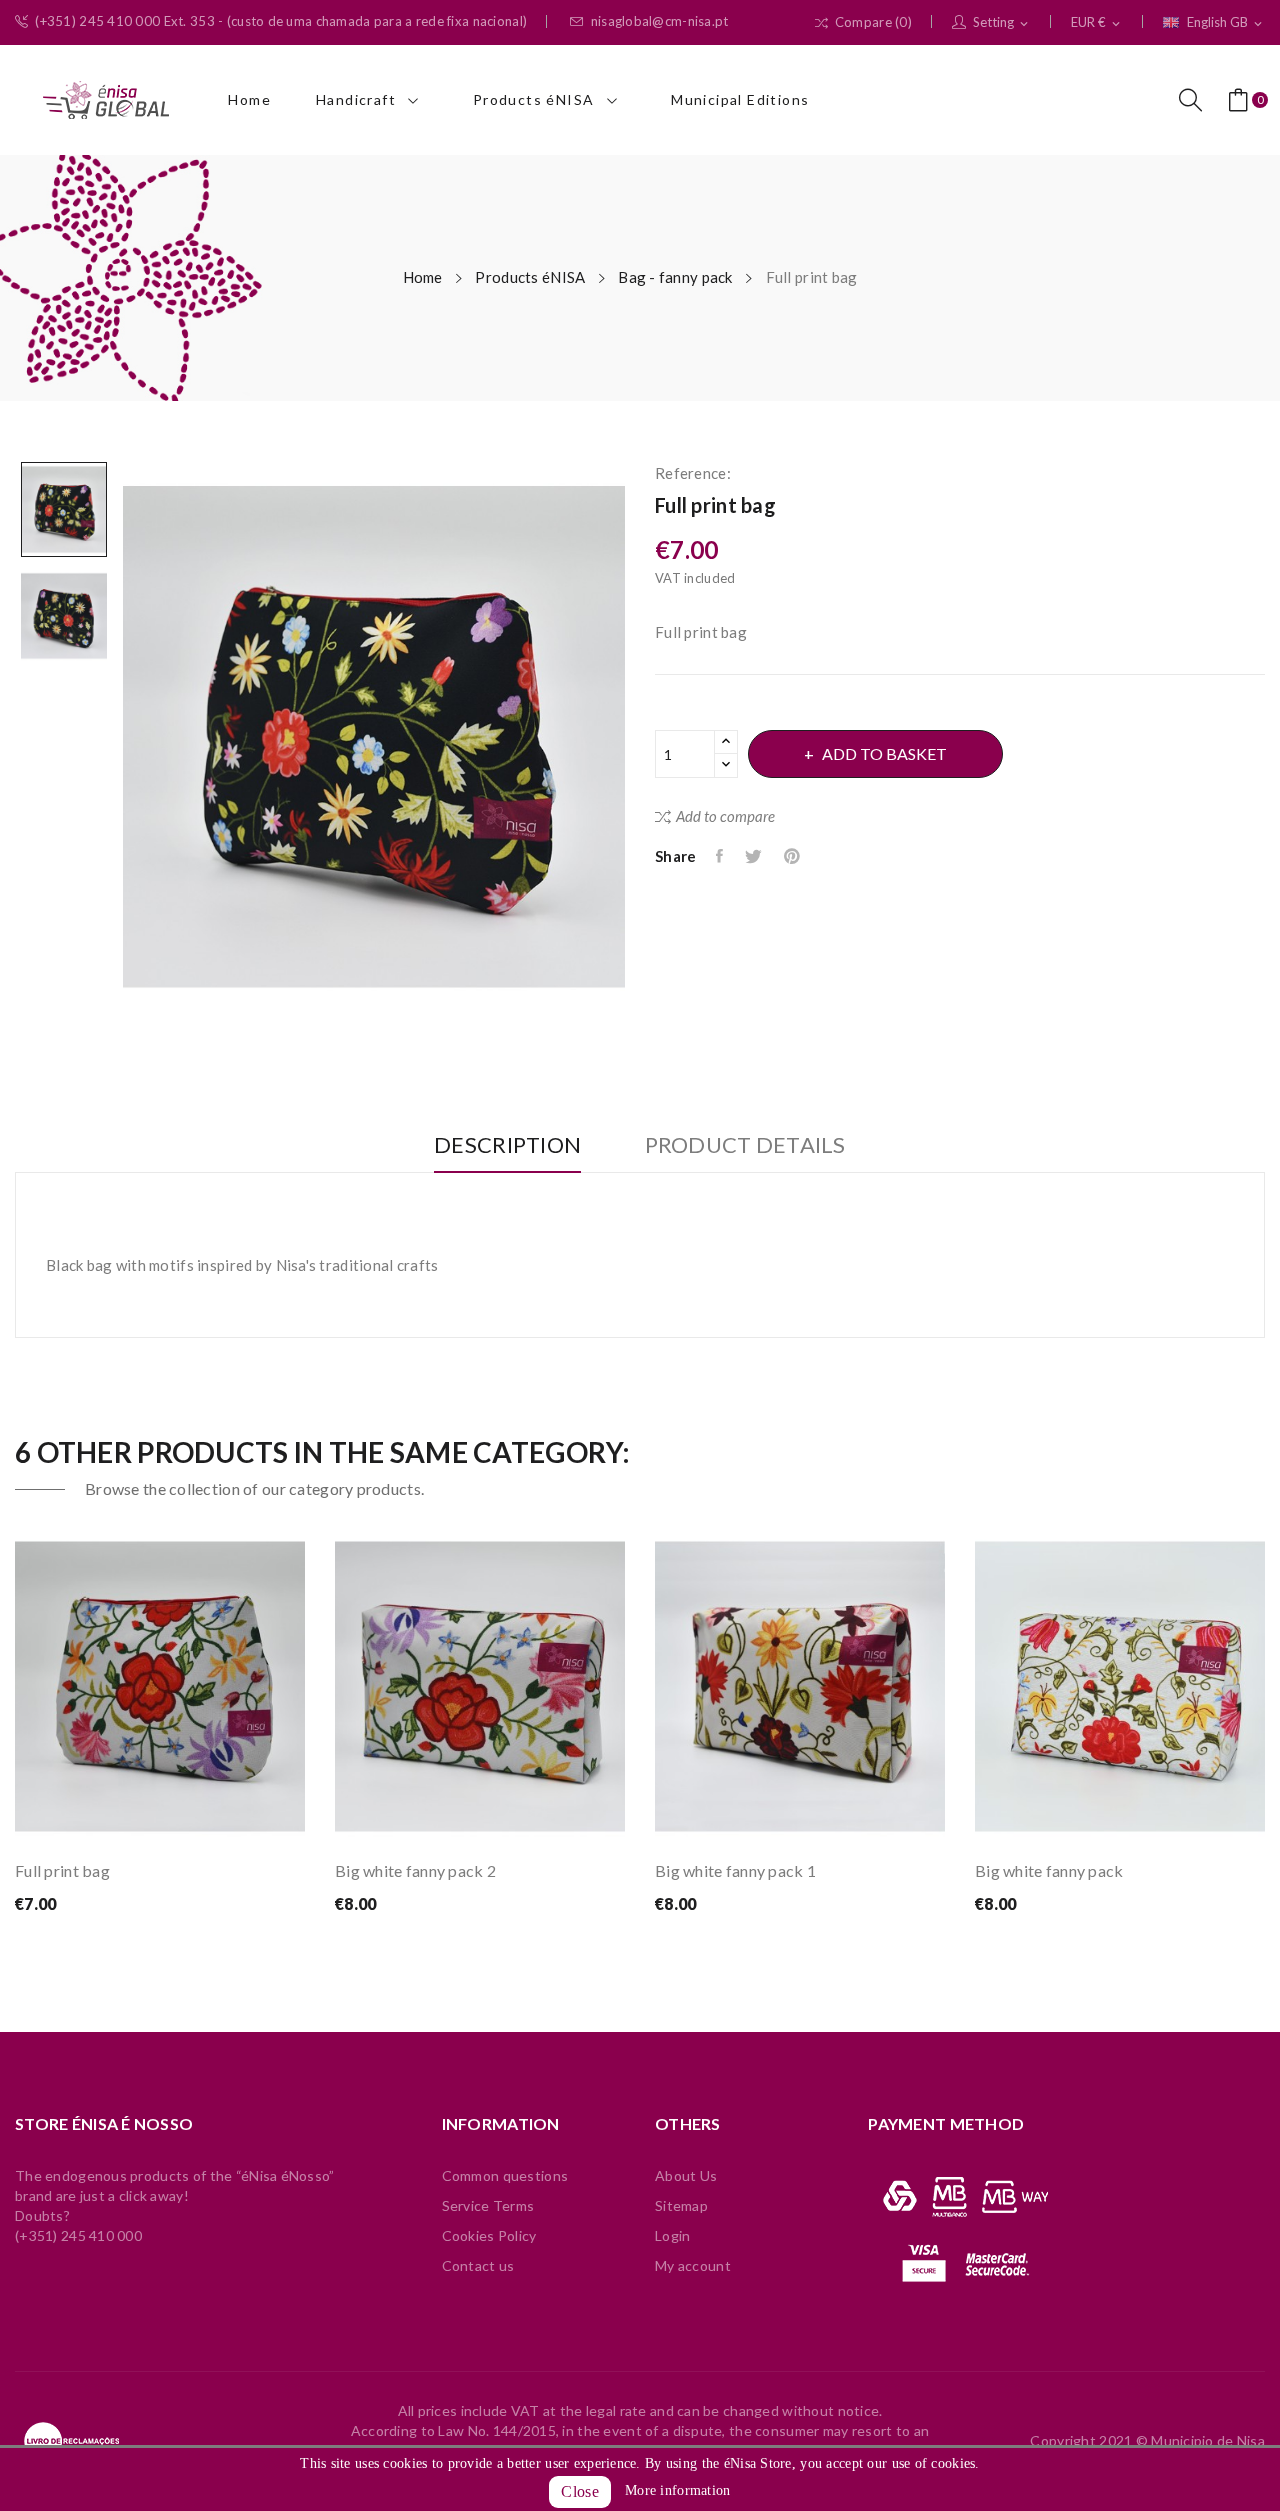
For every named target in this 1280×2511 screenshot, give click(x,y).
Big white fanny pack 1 (735, 1870)
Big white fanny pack (1049, 1870)
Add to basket (884, 753)
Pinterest (793, 856)
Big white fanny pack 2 (415, 1870)
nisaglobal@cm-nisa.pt (660, 21)
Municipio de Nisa (1208, 2440)
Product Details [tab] (745, 1145)
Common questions (505, 2175)
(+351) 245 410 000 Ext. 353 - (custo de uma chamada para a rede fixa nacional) (281, 21)
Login (672, 2235)
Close (579, 2491)
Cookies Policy (489, 2235)
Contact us (478, 2265)
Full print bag (62, 1870)
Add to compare (725, 816)
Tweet (754, 856)
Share (720, 856)
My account (693, 2265)
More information (677, 2490)
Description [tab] (507, 1145)
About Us (686, 2175)
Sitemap (681, 2205)
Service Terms (488, 2205)
